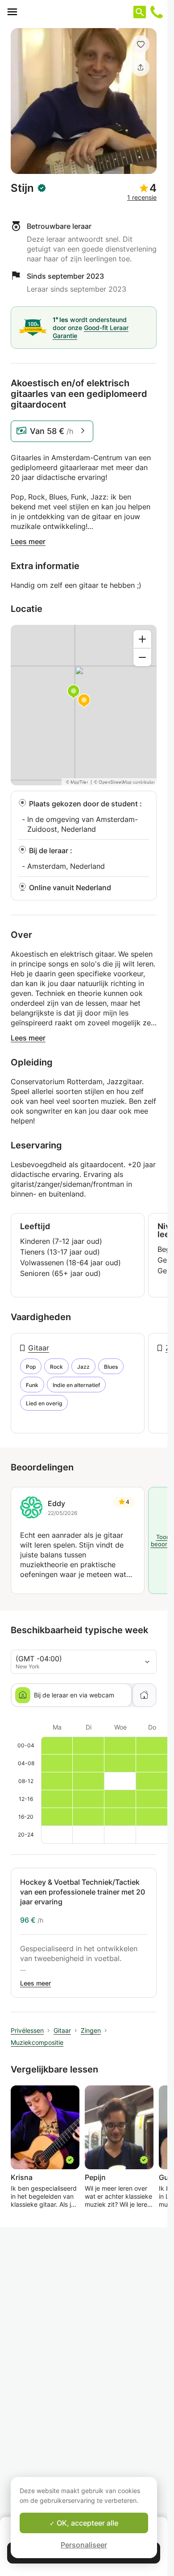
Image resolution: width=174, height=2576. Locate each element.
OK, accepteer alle (87, 2523)
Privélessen (27, 2030)
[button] (141, 44)
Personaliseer (84, 2545)
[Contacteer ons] (157, 12)
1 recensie (142, 197)
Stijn (22, 188)
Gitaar (39, 1348)
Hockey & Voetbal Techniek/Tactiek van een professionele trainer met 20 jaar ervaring (83, 1892)
